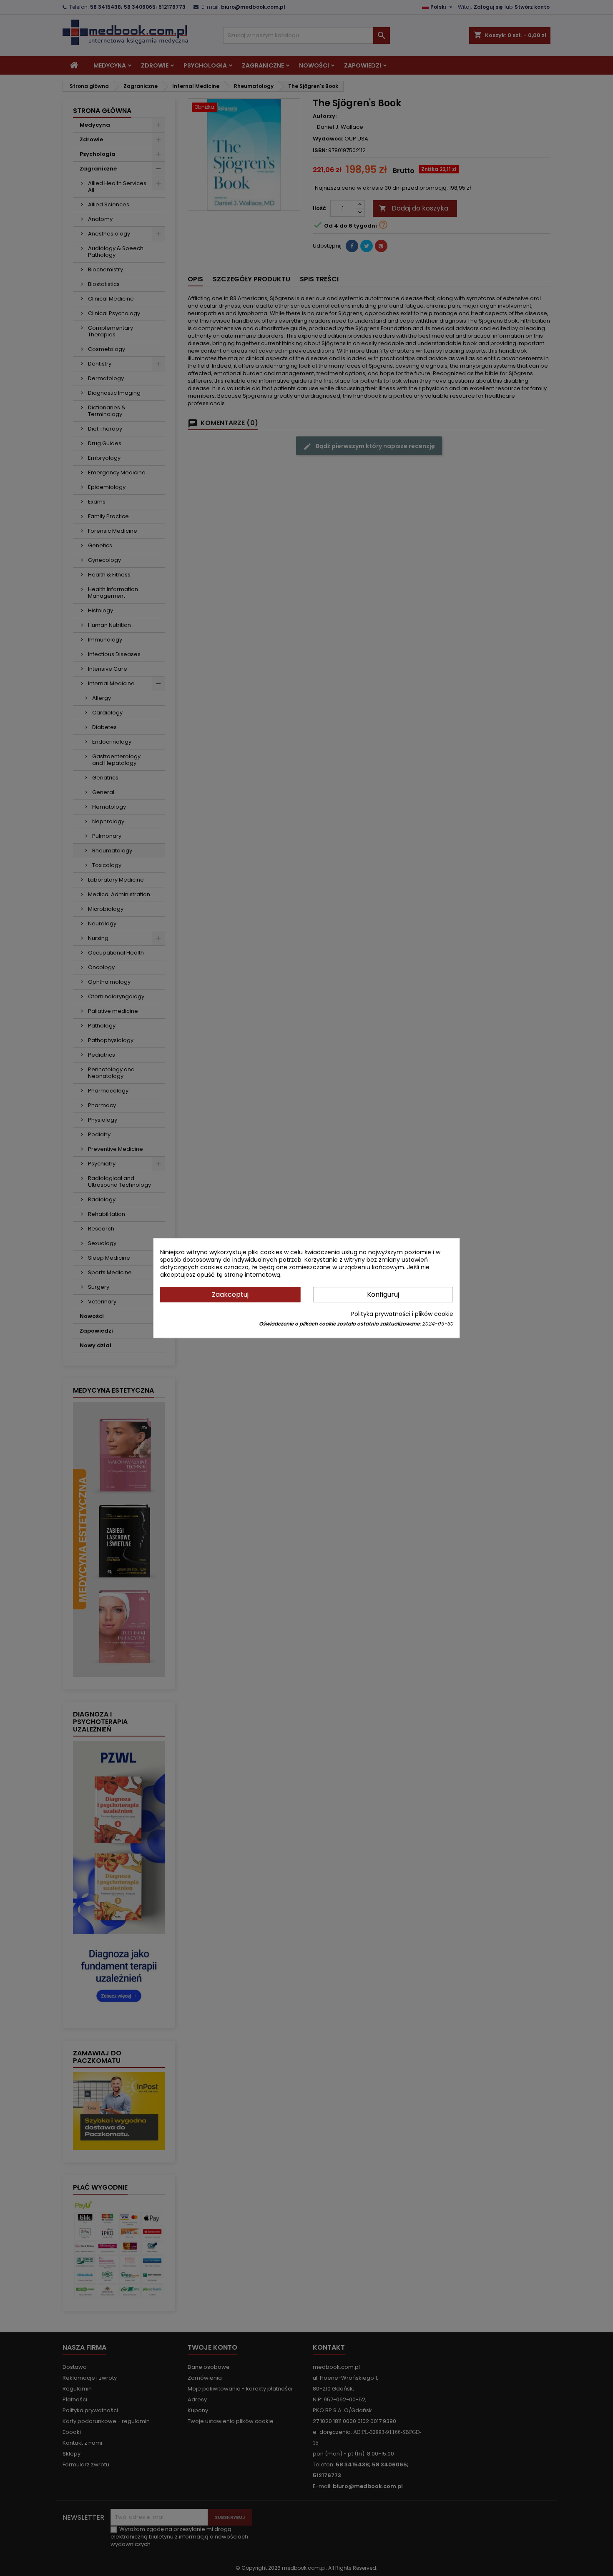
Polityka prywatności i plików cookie (402, 1314)
